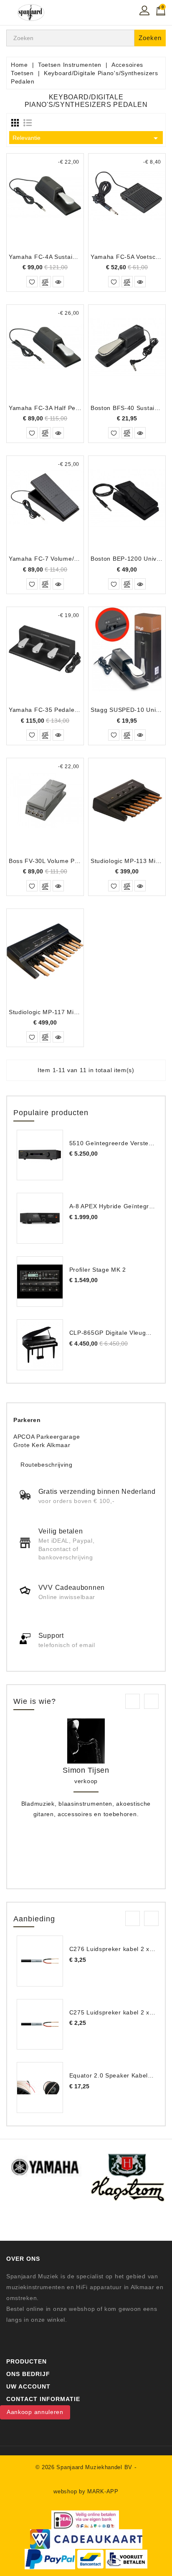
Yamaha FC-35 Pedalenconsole (55, 710)
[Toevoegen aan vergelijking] (45, 282)
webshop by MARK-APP (86, 2491)
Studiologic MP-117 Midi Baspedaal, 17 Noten (75, 1012)
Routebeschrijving (47, 1465)
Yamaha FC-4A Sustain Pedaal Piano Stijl (69, 257)
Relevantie (87, 138)
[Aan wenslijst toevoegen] (32, 282)
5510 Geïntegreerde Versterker (115, 1143)
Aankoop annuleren (35, 2412)
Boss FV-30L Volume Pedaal (50, 861)
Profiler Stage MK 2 (98, 1270)
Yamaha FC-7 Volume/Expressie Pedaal (67, 559)
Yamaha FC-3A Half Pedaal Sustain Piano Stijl (76, 408)
